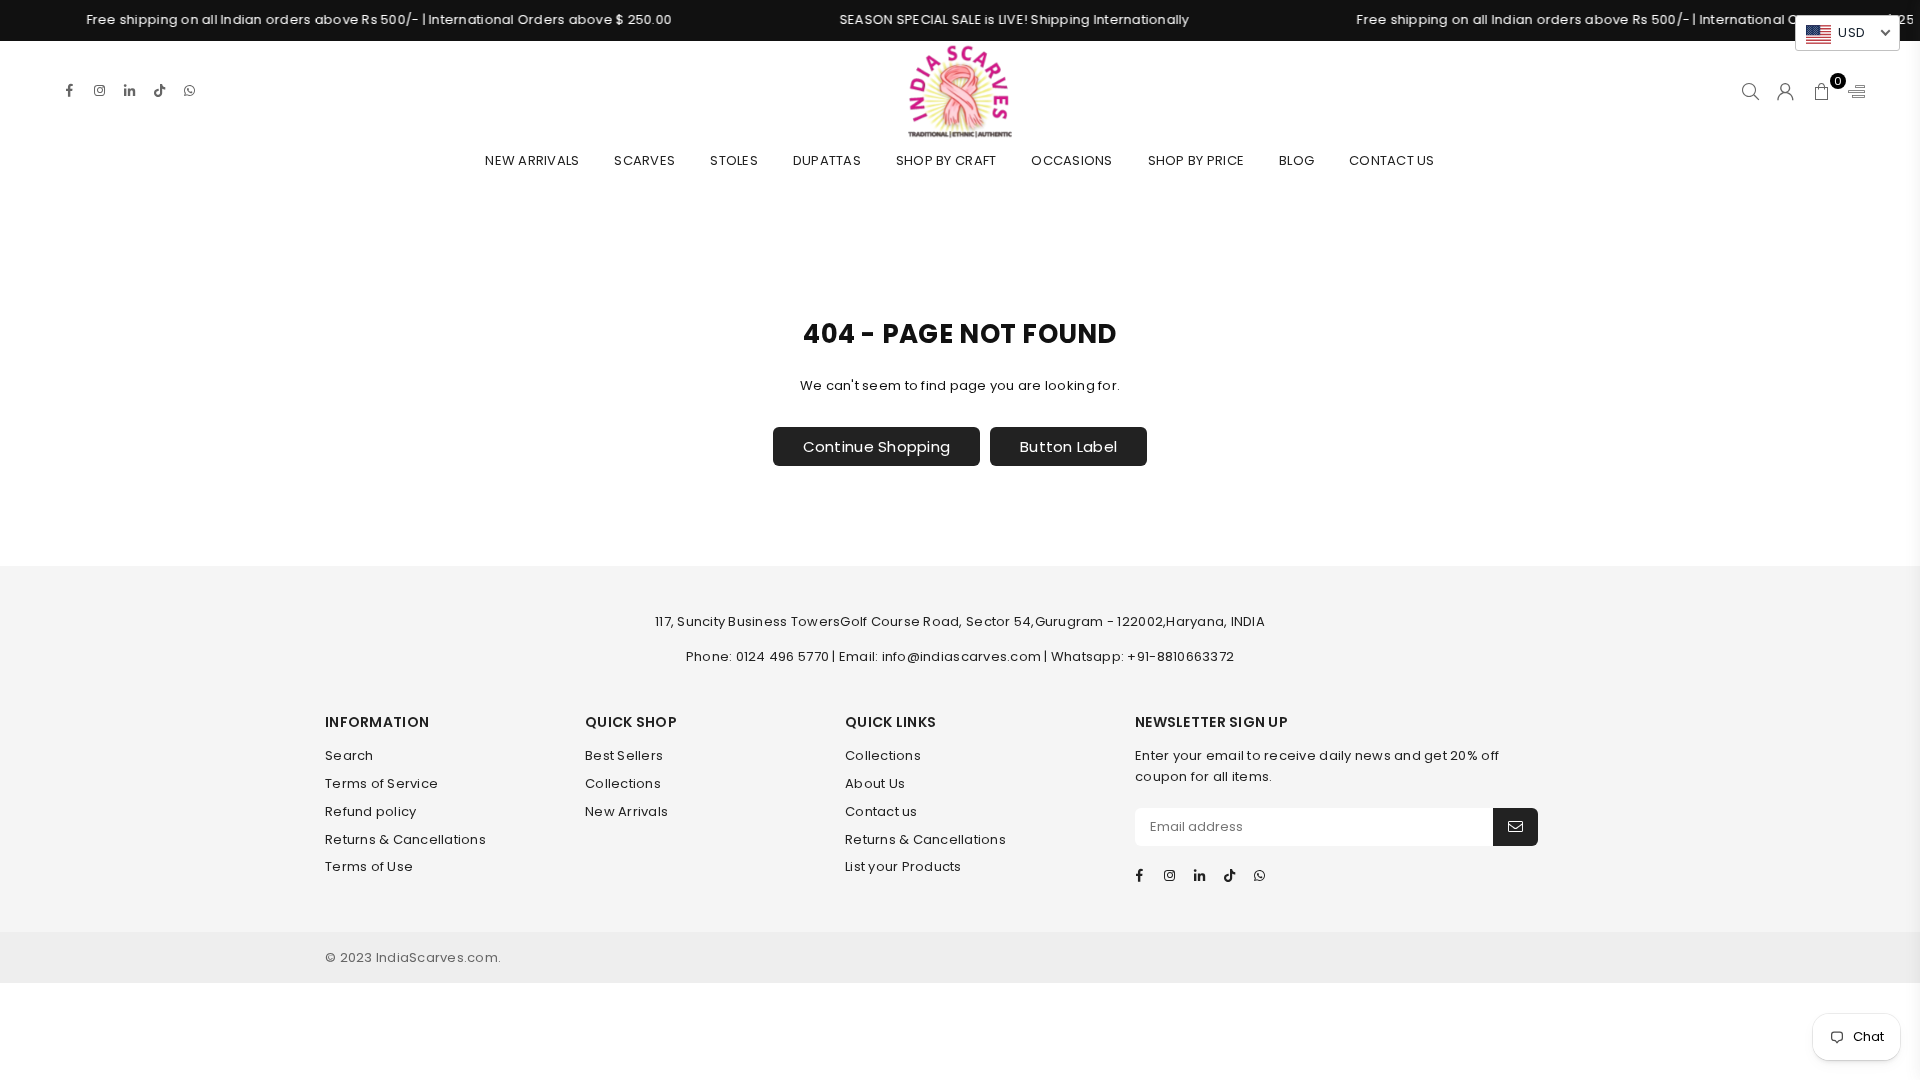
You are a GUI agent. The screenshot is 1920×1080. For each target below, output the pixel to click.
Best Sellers (624, 755)
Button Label (1068, 446)
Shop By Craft (946, 160)
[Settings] (1852, 91)
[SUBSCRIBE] (1515, 827)
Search (349, 755)
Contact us (881, 811)
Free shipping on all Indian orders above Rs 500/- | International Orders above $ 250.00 (355, 19)
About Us (875, 783)
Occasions (1071, 160)
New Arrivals (532, 160)
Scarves (644, 160)
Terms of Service (381, 783)
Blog (1296, 160)
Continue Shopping (876, 446)
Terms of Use (369, 866)
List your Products (903, 866)
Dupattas (827, 160)
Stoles (734, 160)
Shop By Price (1196, 160)
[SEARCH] (1750, 91)
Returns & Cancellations (405, 839)
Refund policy (370, 811)
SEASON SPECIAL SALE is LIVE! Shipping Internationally (991, 19)
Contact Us (1392, 160)
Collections (623, 783)
